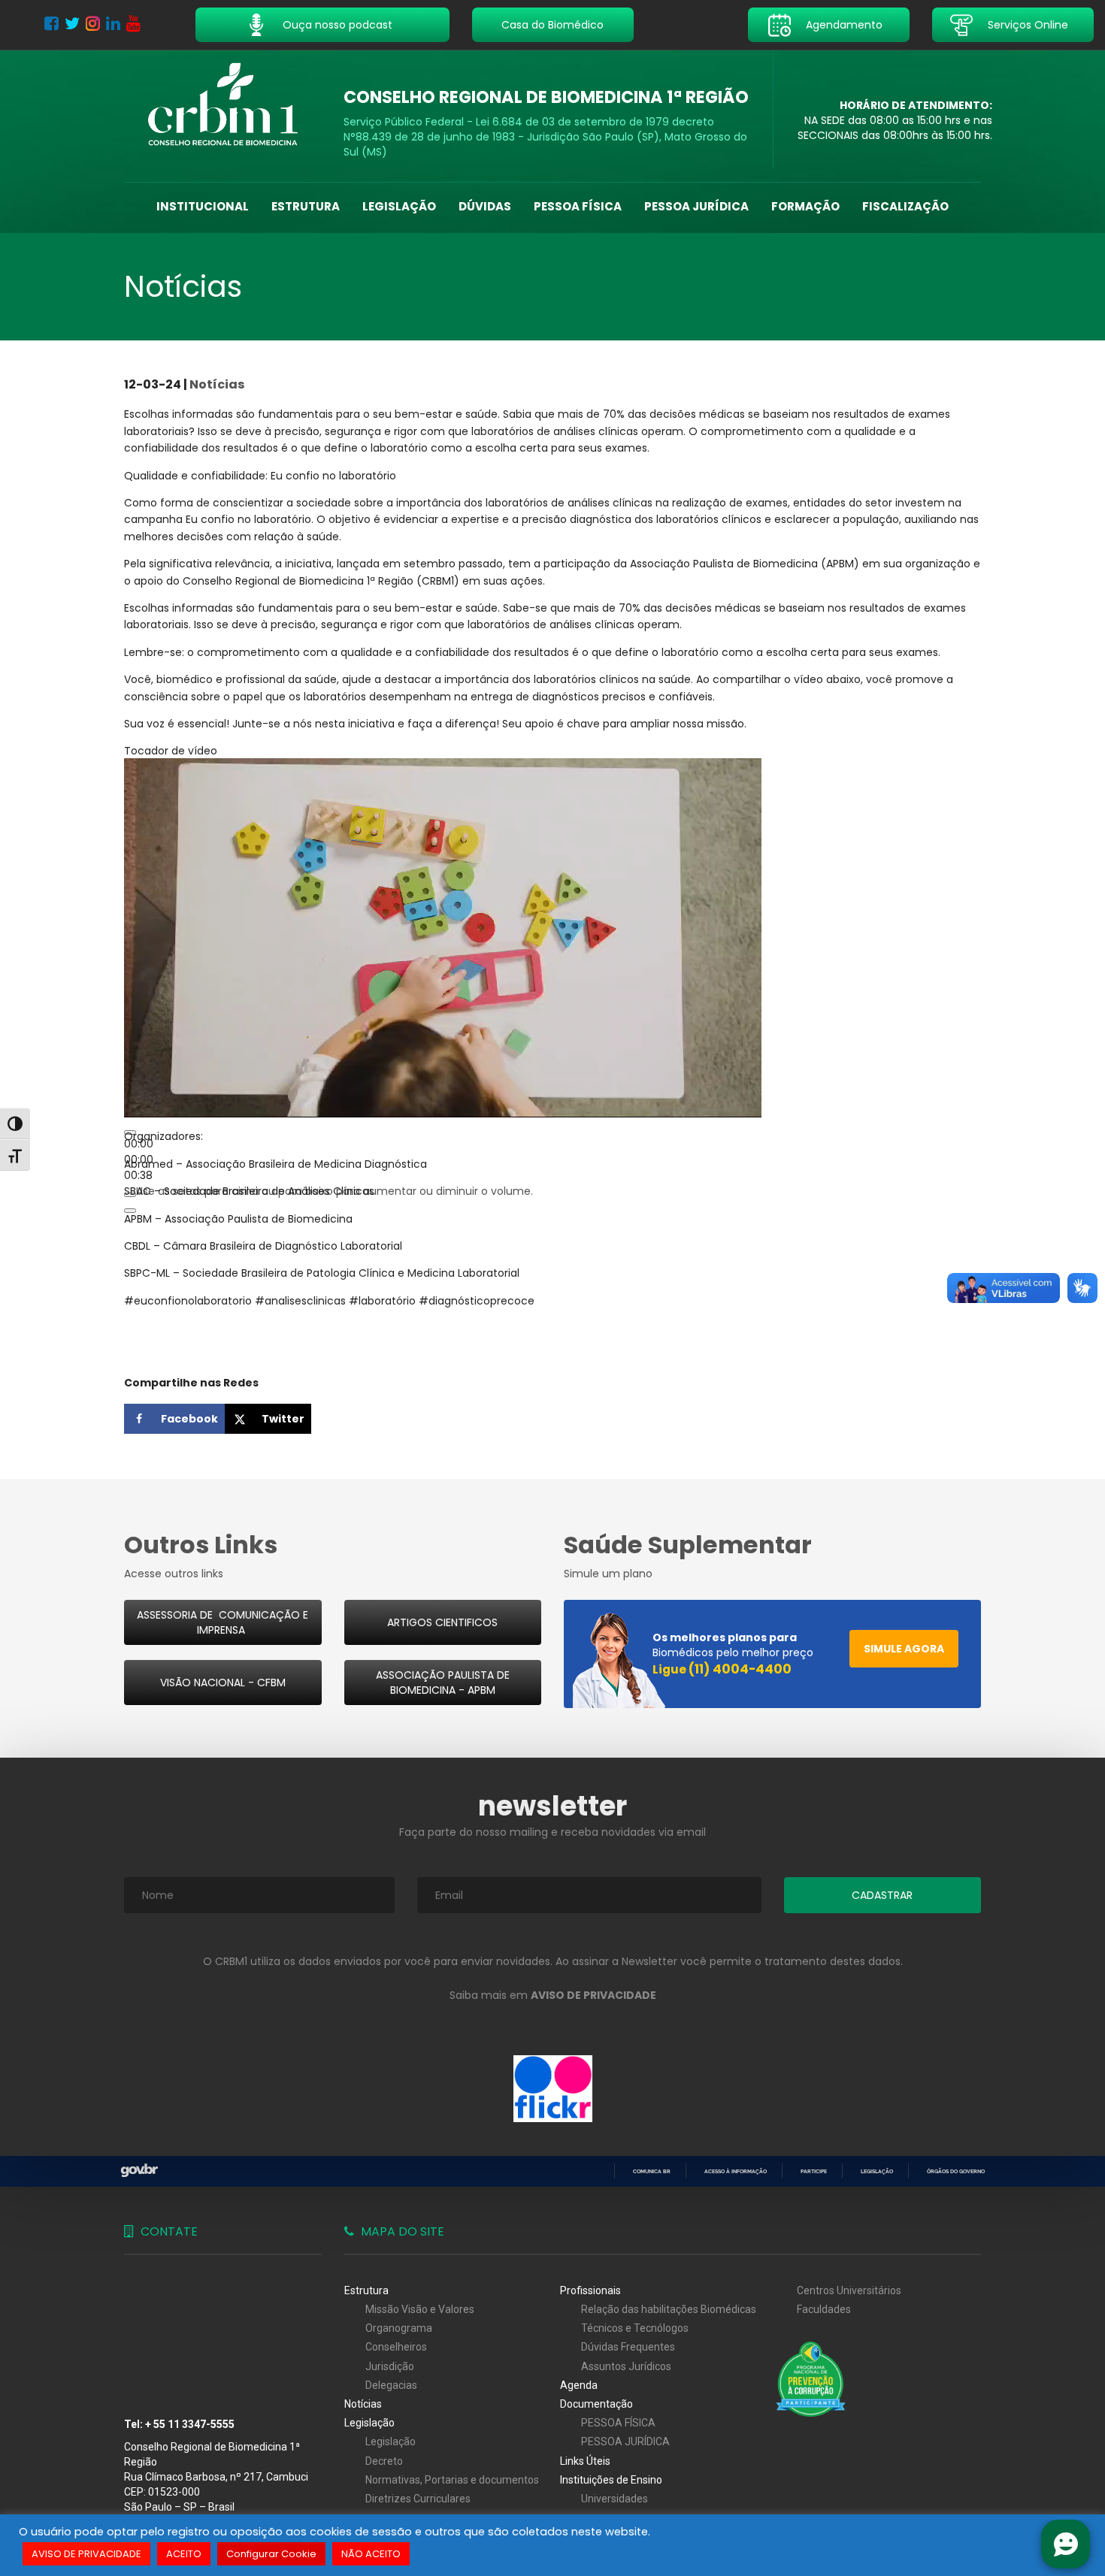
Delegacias (391, 2385)
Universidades (615, 2499)
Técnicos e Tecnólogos (635, 2328)
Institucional (203, 206)
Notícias (217, 384)
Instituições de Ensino (611, 2480)
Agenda (579, 2385)
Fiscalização (905, 206)
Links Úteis (585, 2461)
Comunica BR (652, 2171)
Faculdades (824, 2309)
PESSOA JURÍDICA (696, 206)
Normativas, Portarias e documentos (452, 2480)
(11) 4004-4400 (740, 1669)
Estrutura (306, 206)
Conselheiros (396, 2347)
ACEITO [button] (184, 2554)
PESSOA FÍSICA (578, 206)
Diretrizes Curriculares (418, 2499)
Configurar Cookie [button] (271, 2554)
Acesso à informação (736, 2171)
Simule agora (904, 1649)
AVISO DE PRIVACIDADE (86, 2554)
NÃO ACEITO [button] (371, 2554)
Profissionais (590, 2290)
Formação (805, 206)
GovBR (139, 2171)
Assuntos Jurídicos (626, 2366)
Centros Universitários (849, 2290)
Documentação (596, 2404)
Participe (814, 2171)
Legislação (399, 206)
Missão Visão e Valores (420, 2309)
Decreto (384, 2461)
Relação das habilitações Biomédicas (669, 2309)
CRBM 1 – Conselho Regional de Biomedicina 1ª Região (223, 105)
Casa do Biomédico (552, 25)
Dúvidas (485, 206)
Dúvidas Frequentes (628, 2347)
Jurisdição (390, 2366)
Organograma (399, 2328)
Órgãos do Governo (956, 2171)
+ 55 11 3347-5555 (190, 2424)
